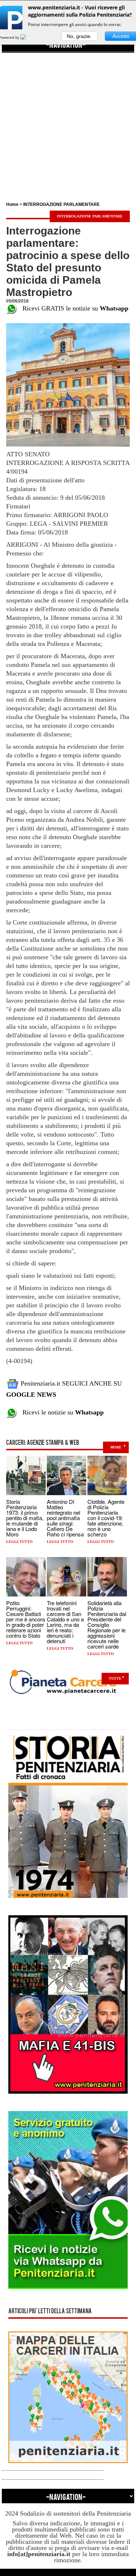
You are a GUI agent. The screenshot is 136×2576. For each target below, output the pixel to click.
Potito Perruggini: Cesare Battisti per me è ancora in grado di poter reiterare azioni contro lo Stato (26, 1619)
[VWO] (28, 37)
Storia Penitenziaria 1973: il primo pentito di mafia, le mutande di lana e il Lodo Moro (25, 1518)
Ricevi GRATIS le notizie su (73, 308)
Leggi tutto (19, 1542)
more (116, 1447)
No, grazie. (79, 36)
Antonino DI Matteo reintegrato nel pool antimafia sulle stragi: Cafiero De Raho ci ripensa (65, 1518)
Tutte (115, 1678)
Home (12, 204)
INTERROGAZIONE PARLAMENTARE (61, 204)
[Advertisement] (68, 121)
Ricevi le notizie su (60, 1412)
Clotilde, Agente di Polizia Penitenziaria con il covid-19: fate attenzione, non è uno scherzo (106, 1518)
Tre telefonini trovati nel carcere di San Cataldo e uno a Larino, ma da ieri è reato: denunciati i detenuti (65, 1622)
